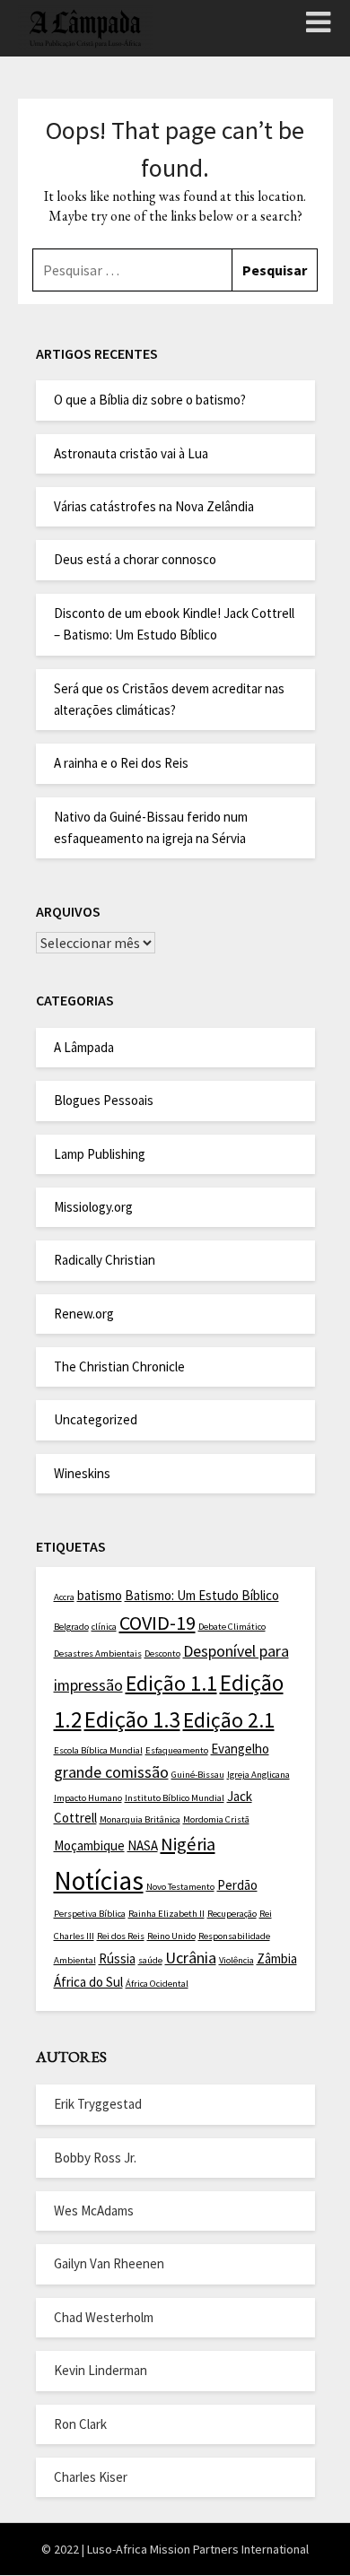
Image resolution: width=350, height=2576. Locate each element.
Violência (236, 1960)
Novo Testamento (180, 1887)
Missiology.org (93, 1207)
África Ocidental (157, 1984)
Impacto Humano (88, 1798)
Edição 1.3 (132, 1719)
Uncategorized (96, 1419)
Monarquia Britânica (140, 1819)
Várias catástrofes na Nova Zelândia (154, 506)
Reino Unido (171, 1936)
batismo (100, 1595)
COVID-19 (157, 1623)
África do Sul (88, 1982)
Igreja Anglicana (258, 1775)
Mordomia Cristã (216, 1819)
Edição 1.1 (171, 1684)
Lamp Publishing (100, 1154)
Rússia (117, 1958)
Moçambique (89, 1845)
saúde (150, 1960)
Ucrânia (191, 1958)
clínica (104, 1627)
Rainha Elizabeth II (166, 1914)
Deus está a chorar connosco (135, 559)
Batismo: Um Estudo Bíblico (202, 1595)
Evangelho (240, 1749)
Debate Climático (232, 1627)
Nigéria (188, 1844)
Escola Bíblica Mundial (98, 1750)
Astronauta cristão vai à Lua (131, 453)
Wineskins (82, 1473)
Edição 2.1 (229, 1720)
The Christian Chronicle (119, 1366)
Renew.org (84, 1314)
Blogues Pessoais (104, 1100)
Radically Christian (105, 1260)
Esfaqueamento (177, 1750)
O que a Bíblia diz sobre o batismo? (150, 400)
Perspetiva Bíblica (90, 1914)
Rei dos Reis (121, 1936)
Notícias (99, 1880)
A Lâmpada (84, 1047)
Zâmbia (277, 1958)
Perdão (237, 1885)
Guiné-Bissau (198, 1775)
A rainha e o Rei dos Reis (121, 763)
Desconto (162, 1654)
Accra (64, 1597)
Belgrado (71, 1627)
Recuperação (232, 1914)
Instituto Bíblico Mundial (175, 1798)
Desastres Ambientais (98, 1654)
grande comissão (111, 1772)
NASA (143, 1845)
